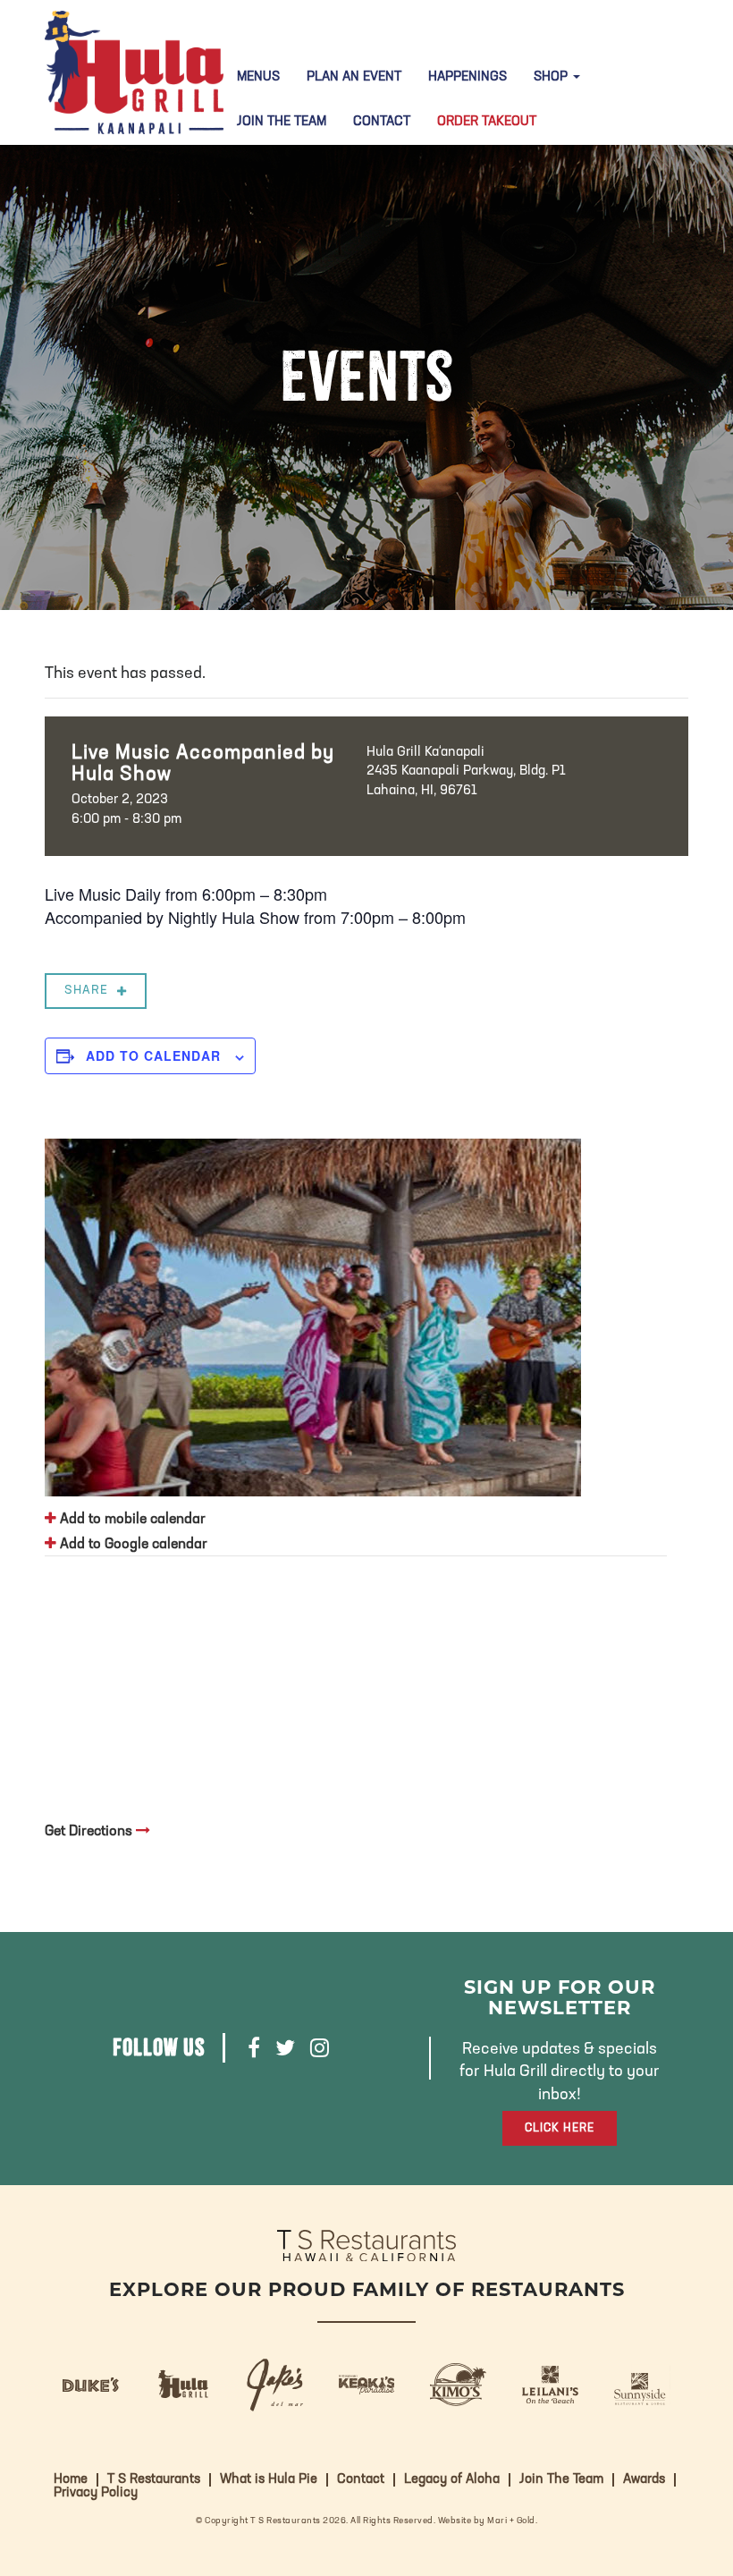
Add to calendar (153, 1055)
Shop (552, 77)
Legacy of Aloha (452, 2480)
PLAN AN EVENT (354, 77)
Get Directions (90, 1832)
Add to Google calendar (132, 1545)
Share (86, 991)
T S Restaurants (154, 2480)
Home (71, 2480)
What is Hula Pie (269, 2480)
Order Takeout (487, 122)
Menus (258, 77)
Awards (644, 2480)
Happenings (468, 77)
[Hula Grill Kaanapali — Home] (134, 72)
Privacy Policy (96, 2493)
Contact (382, 122)
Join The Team (282, 122)
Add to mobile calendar (131, 1520)
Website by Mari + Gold (487, 2521)
